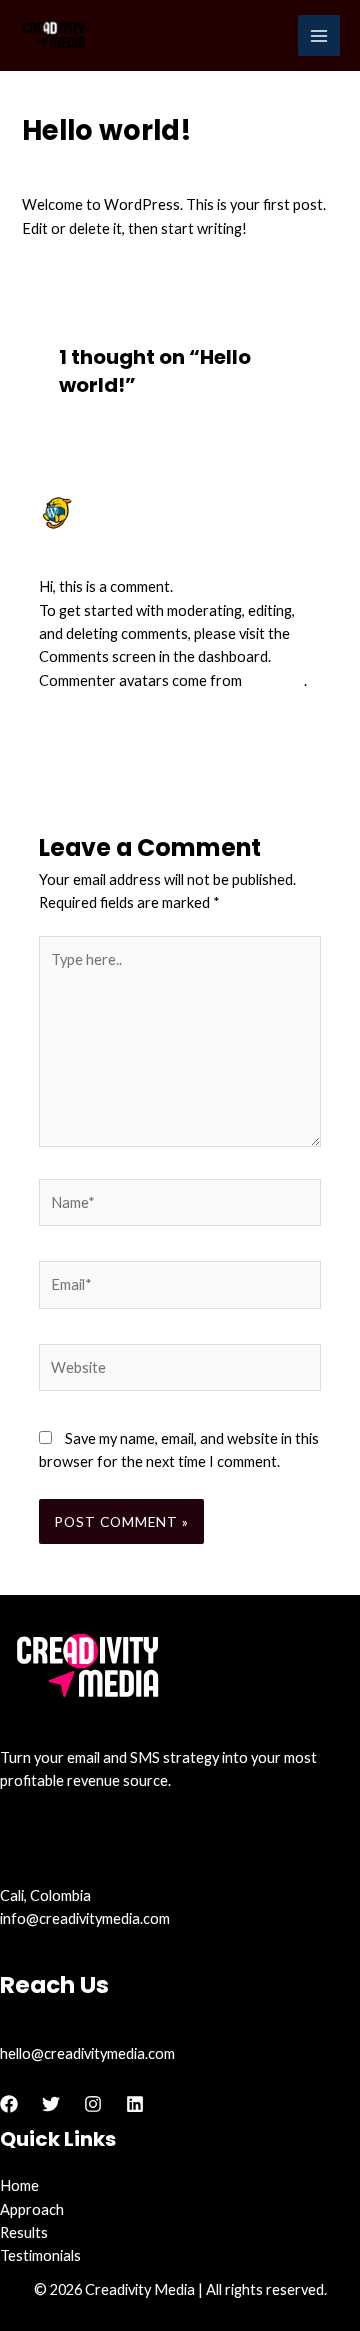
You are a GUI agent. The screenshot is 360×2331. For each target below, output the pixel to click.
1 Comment (59, 168)
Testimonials (40, 2255)
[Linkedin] (135, 2104)
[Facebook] (9, 2104)
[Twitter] (51, 2104)
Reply (303, 729)
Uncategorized (155, 168)
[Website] (180, 1370)
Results (24, 2232)
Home (19, 2185)
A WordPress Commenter (184, 504)
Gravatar (274, 680)
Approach (32, 2209)
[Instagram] (93, 2104)
